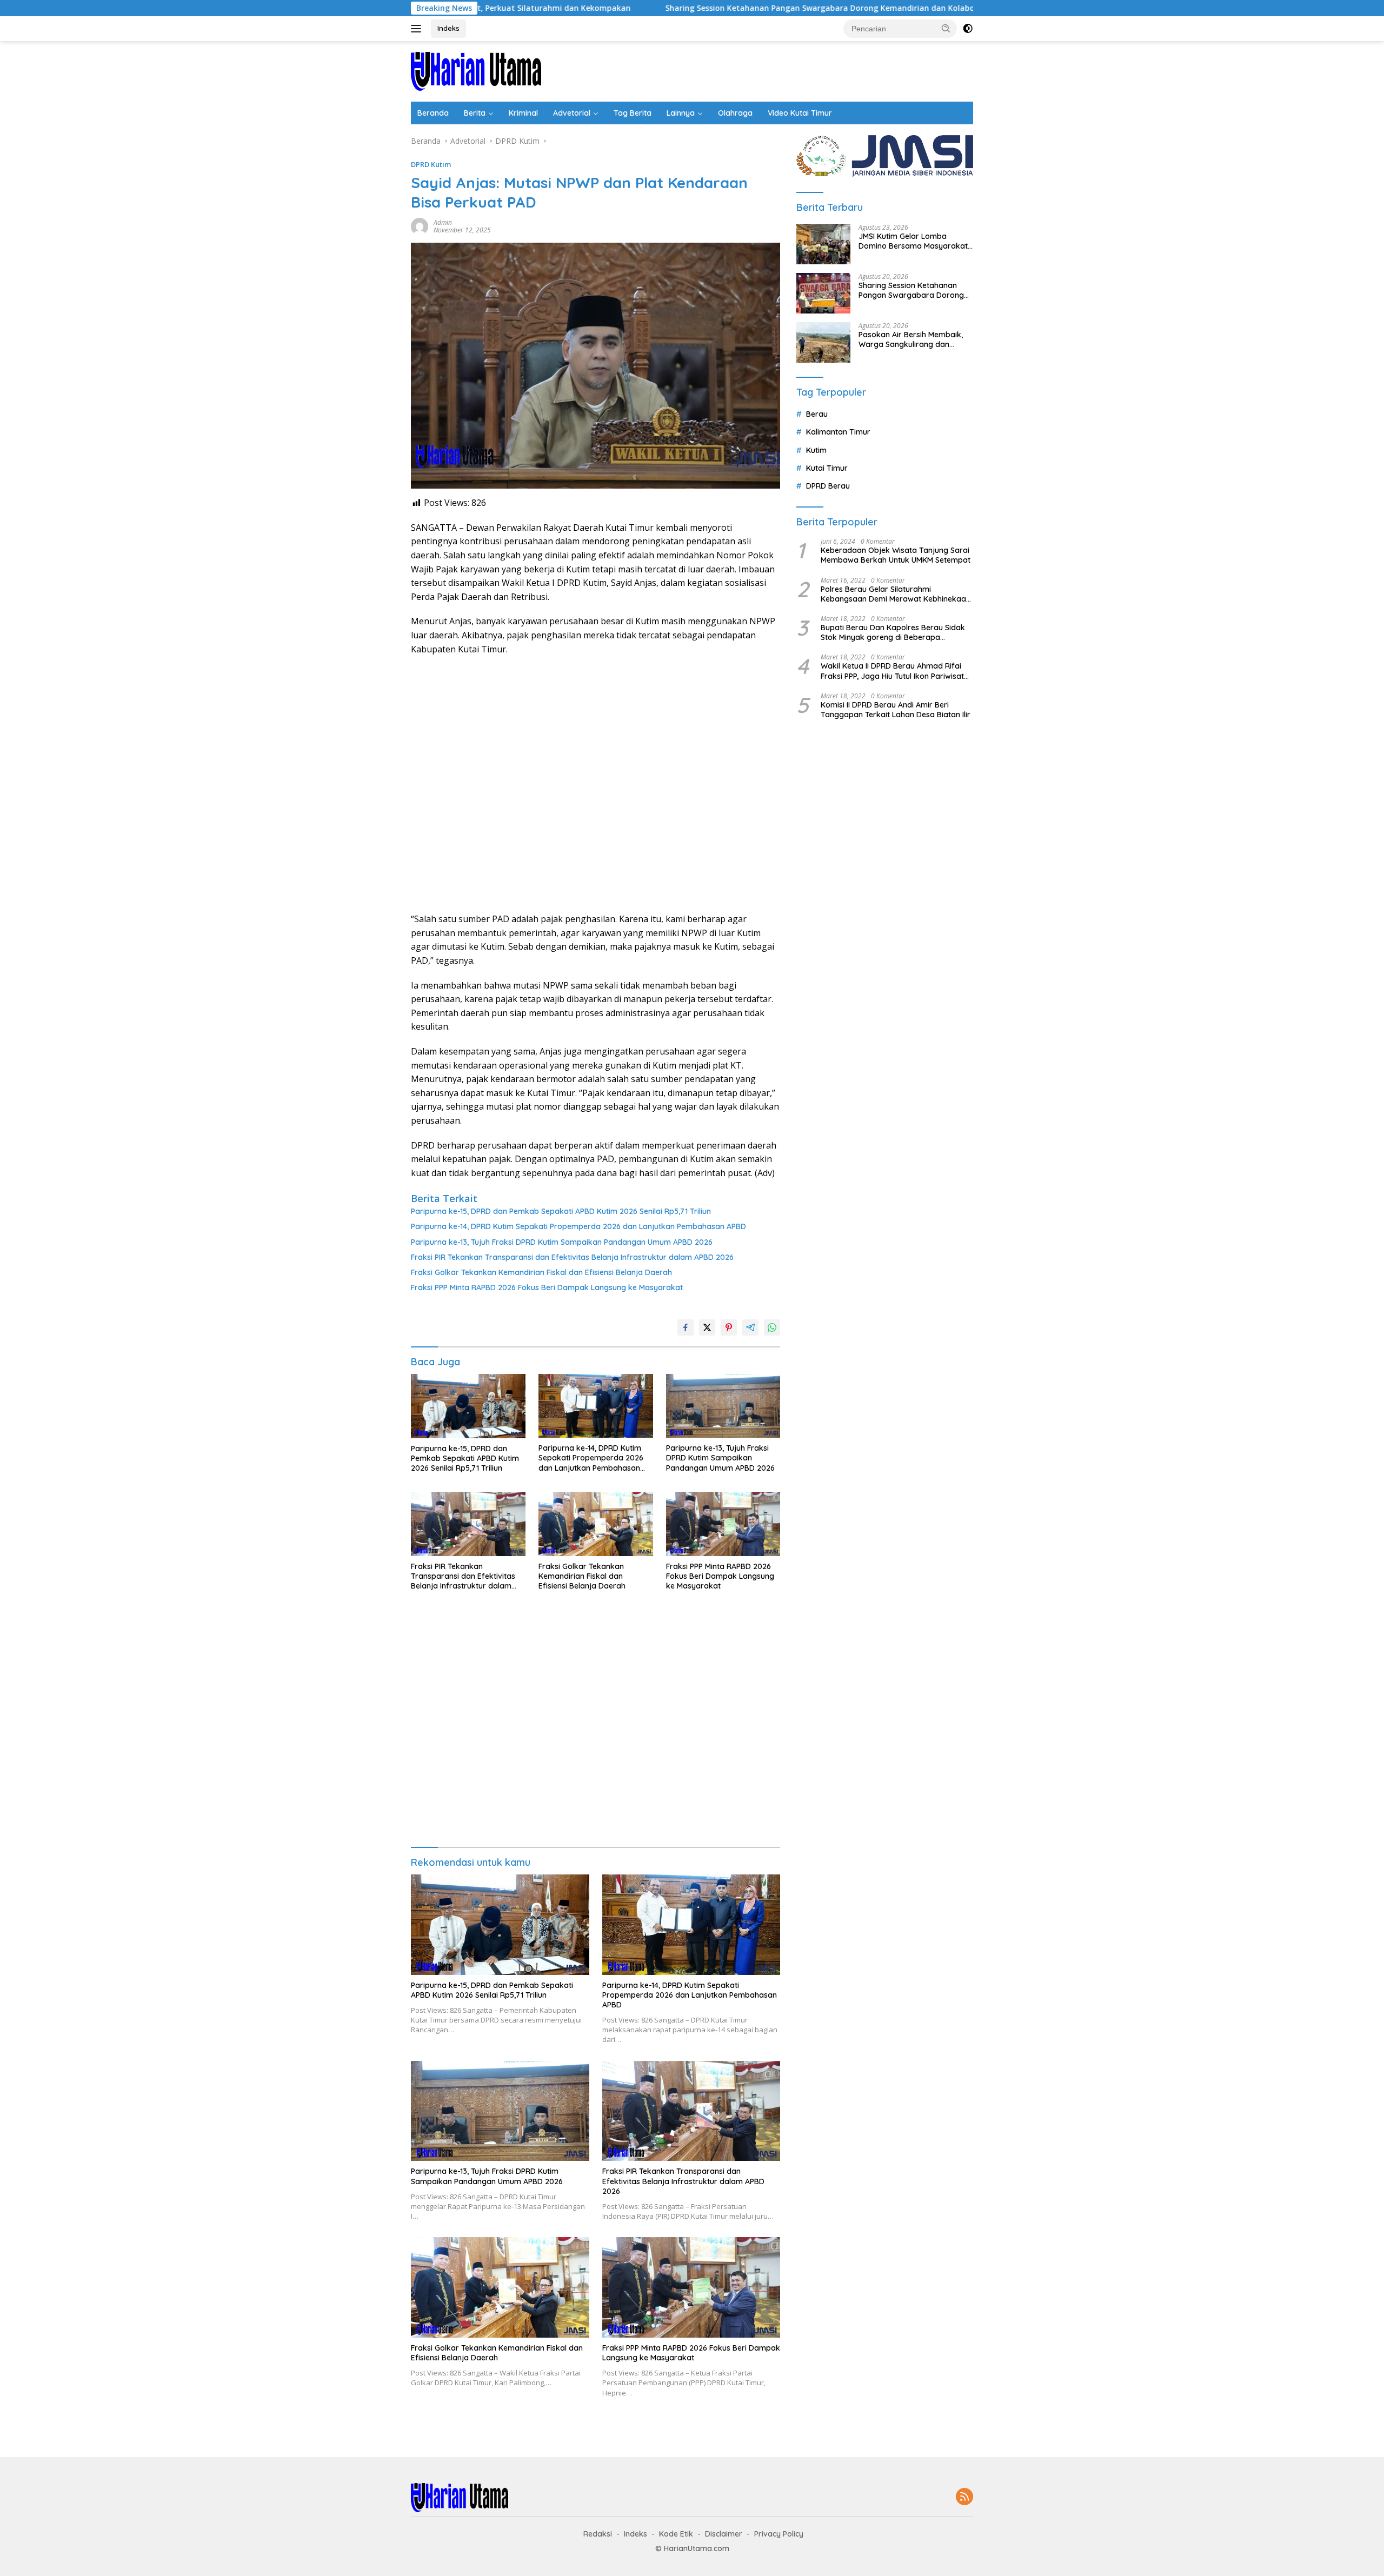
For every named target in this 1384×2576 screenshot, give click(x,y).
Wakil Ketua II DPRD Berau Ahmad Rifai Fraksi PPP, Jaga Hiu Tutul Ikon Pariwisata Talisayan (895, 671)
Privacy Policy (779, 2534)
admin (443, 222)
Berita (475, 113)
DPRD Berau (828, 486)
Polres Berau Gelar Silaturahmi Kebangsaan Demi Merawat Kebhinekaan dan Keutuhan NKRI (896, 594)
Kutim (816, 450)
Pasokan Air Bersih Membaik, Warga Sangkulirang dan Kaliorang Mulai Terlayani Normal (911, 339)
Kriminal (523, 113)
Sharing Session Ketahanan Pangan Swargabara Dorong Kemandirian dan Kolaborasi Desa (704, 8)
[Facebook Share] (686, 1327)
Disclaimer (724, 2534)
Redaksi (598, 2534)
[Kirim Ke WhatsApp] (772, 1327)
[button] (946, 28)
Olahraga (735, 113)
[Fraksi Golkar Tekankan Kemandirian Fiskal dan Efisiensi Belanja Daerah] (596, 1524)
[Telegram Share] (750, 1327)
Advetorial (572, 113)
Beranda (433, 113)
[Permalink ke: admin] (420, 226)
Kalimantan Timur (838, 432)
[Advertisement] (595, 784)
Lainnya (681, 113)
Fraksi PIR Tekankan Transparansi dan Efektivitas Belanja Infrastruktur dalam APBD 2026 (572, 1257)
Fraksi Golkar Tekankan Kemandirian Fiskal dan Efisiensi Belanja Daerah (541, 1272)
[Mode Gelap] (968, 29)
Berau (817, 414)
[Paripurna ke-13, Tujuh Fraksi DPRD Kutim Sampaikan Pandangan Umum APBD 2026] (723, 1406)
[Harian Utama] (476, 71)
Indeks (448, 28)
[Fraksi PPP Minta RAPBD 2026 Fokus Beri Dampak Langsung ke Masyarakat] (723, 1524)
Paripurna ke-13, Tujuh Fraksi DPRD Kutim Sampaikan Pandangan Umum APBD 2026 (562, 1242)
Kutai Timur (827, 468)
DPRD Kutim (431, 164)
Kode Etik (676, 2534)
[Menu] (418, 29)
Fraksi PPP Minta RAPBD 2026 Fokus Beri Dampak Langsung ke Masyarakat (547, 1287)
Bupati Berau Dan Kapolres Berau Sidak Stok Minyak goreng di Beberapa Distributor (893, 632)
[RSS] (964, 2497)
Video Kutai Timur (800, 113)
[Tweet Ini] (707, 1327)
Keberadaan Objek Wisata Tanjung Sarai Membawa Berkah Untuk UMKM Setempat (896, 555)
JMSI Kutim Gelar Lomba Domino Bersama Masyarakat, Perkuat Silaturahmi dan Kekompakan (914, 241)
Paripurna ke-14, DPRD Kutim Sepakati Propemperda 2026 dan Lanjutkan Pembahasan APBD (578, 1226)
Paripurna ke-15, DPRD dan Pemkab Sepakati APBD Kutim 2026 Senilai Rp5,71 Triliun (561, 1211)
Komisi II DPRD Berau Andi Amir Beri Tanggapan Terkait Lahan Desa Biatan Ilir (896, 710)
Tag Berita (633, 113)
